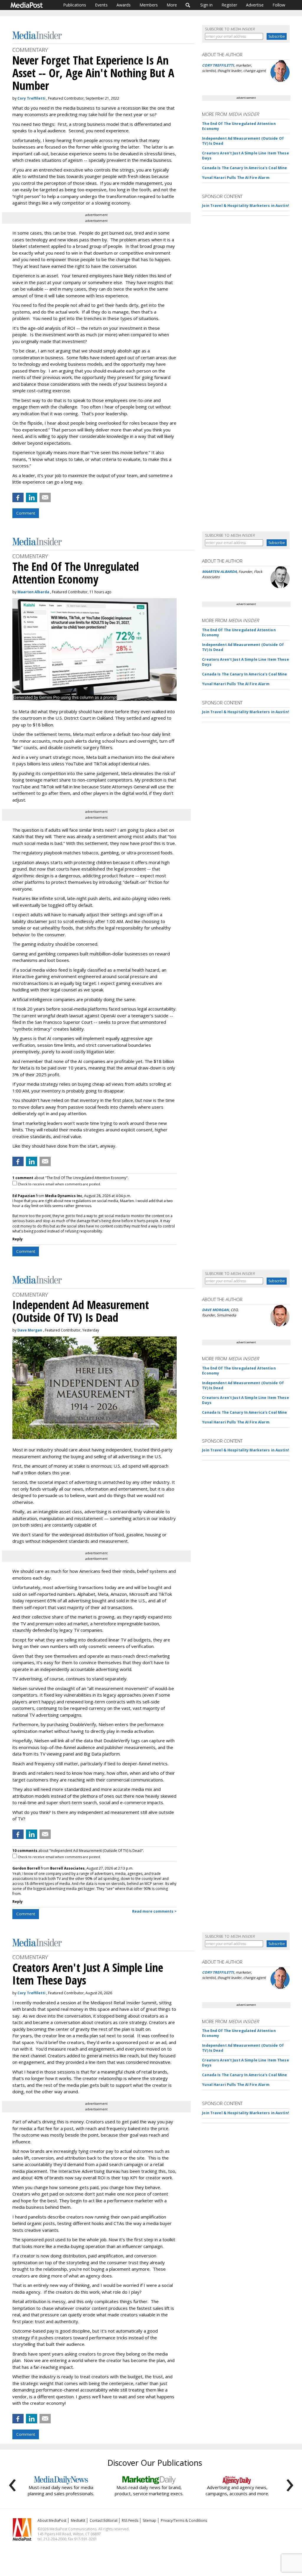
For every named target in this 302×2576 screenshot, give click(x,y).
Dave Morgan (30, 1330)
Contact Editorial (104, 2520)
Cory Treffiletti (31, 98)
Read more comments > (154, 1911)
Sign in (206, 5)
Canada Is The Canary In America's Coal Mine (244, 168)
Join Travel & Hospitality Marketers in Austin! (246, 206)
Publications (75, 5)
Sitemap (150, 2520)
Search (188, 5)
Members (149, 5)
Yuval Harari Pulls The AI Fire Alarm (236, 178)
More (172, 5)
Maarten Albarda (33, 592)
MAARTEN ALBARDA (219, 572)
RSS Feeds (130, 2520)
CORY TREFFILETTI (218, 65)
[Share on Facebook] (18, 497)
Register (229, 5)
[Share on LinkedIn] (32, 497)
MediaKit (78, 2520)
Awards (124, 5)
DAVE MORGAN (215, 1310)
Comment (26, 513)
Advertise (255, 5)
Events (101, 5)
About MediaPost (52, 2520)
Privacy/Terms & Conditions (184, 2520)
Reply (18, 1239)
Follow (279, 5)
